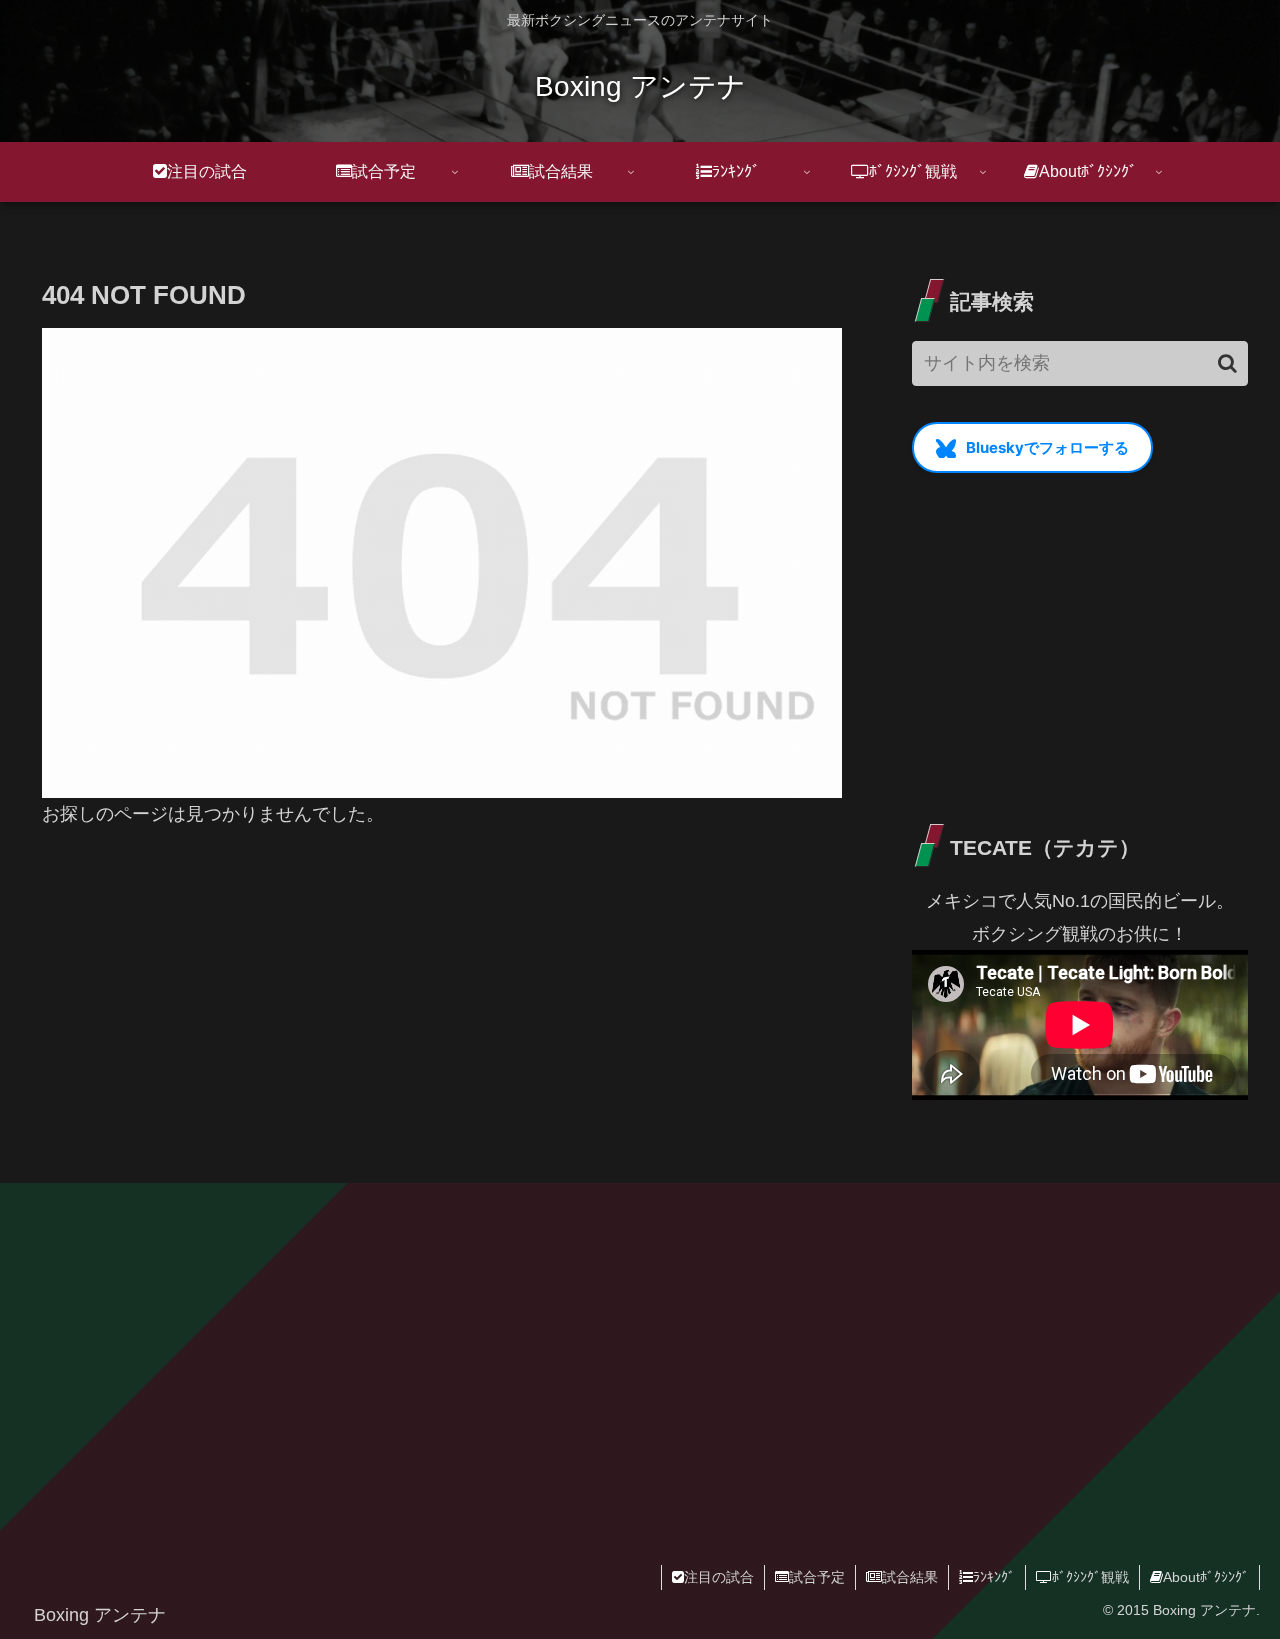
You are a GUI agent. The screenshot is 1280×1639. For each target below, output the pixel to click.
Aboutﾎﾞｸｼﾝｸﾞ (1206, 1577)
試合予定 (817, 1577)
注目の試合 (719, 1577)
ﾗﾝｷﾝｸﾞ (994, 1577)
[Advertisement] (1080, 646)
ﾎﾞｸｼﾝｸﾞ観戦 (1090, 1577)
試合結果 (910, 1577)
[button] (1227, 363)
